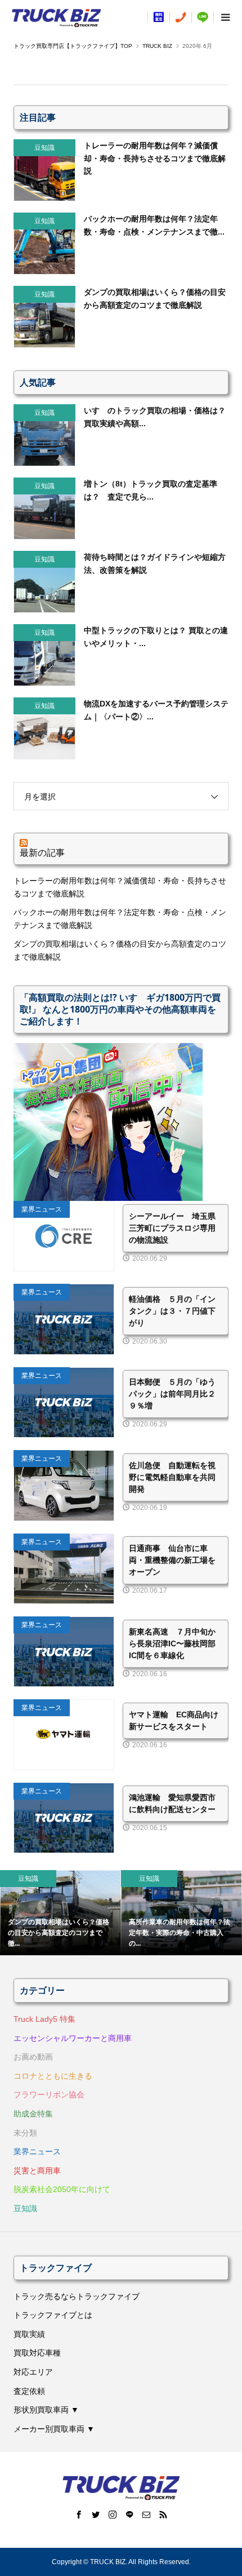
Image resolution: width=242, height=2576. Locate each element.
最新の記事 (42, 852)
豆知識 (25, 2208)
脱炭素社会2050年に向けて (62, 2189)
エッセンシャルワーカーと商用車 (73, 2038)
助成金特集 (33, 2114)
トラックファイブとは (53, 2315)
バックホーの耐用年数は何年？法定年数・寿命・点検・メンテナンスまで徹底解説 (120, 918)
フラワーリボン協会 (49, 2095)
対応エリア (33, 2372)
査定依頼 (29, 2391)
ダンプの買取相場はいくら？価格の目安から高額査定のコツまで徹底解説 (120, 950)
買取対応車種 (37, 2353)
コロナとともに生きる (53, 2076)
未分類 (25, 2133)
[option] (60, 1913)
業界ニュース (37, 2151)
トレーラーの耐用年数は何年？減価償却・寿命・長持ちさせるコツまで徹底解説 (120, 887)
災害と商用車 (37, 2171)
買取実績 (29, 2334)
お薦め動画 (33, 2057)
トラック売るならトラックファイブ (77, 2296)
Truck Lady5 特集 (44, 2019)
